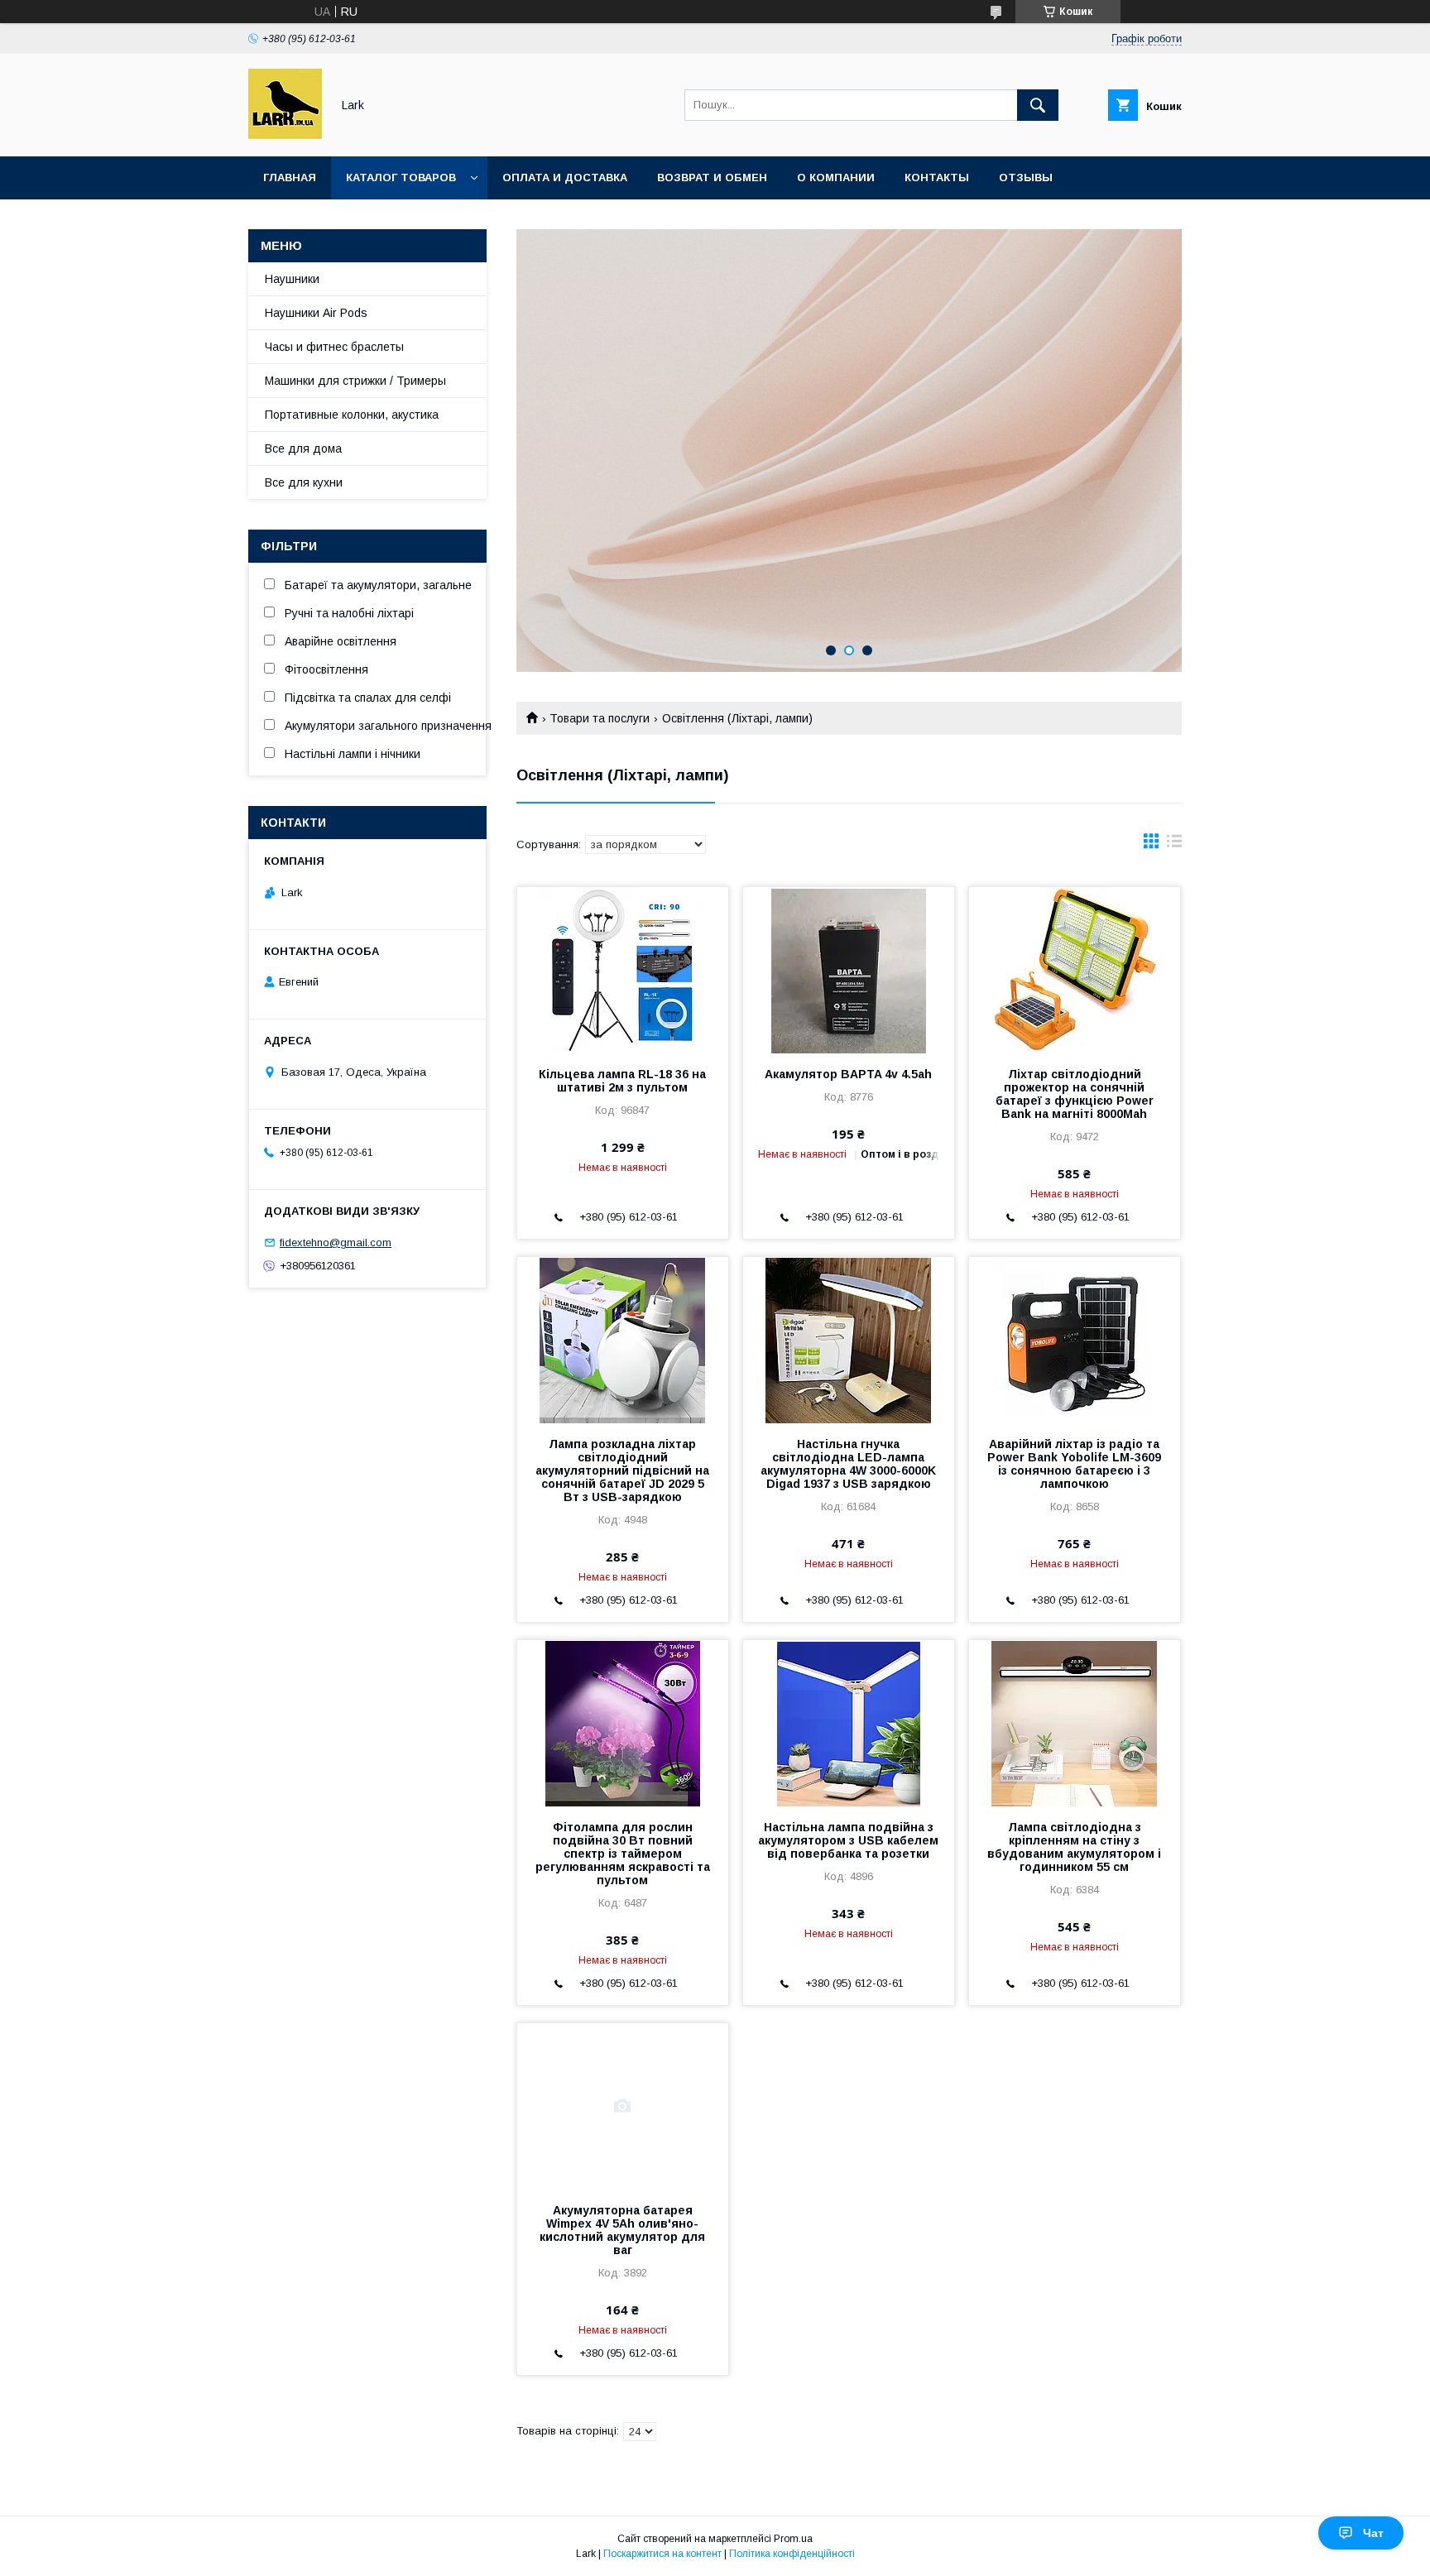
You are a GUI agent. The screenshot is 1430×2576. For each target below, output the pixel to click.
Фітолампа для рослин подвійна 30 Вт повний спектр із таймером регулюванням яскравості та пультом (623, 1854)
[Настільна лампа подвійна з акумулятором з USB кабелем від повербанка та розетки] (849, 1723)
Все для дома (303, 449)
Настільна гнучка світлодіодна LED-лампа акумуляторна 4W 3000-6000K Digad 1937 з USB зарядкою (848, 1464)
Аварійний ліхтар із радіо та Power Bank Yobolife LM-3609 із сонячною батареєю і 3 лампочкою (1074, 1464)
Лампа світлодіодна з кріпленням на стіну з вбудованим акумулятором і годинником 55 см (1074, 1847)
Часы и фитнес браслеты (334, 347)
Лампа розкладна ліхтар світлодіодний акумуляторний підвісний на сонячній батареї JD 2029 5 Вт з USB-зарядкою (622, 1470)
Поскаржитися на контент (662, 2554)
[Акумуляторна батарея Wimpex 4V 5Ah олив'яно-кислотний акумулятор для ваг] (623, 2106)
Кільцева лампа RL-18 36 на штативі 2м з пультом (622, 1081)
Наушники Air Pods (316, 313)
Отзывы (1026, 177)
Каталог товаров (401, 177)
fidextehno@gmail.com (336, 1242)
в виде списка (1174, 845)
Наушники (292, 279)
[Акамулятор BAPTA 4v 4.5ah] (849, 970)
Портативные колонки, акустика (352, 415)
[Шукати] (1038, 105)
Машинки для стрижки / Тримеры (355, 381)
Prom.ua (793, 2539)
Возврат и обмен (712, 177)
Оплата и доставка (565, 177)
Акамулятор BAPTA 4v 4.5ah (848, 1074)
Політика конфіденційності (792, 2554)
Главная (290, 177)
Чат (1373, 2533)
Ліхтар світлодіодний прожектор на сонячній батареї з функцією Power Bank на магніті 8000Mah (1075, 1094)
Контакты (937, 177)
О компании (836, 177)
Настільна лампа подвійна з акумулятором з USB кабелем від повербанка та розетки (848, 1840)
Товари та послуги (600, 718)
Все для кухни (304, 482)
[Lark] (285, 135)
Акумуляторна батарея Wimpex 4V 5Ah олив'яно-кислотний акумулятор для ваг (622, 2230)
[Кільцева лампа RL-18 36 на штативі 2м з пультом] (623, 970)
